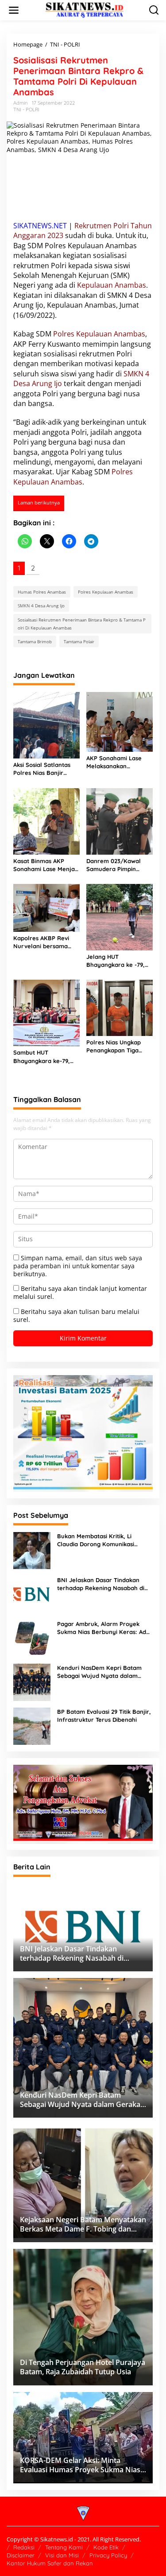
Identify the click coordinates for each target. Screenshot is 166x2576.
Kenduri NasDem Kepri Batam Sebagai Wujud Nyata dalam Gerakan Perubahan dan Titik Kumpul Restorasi (99, 1672)
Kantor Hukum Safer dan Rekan (50, 2563)
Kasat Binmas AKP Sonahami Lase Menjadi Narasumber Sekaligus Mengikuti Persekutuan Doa (46, 865)
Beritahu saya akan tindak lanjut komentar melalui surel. (80, 1292)
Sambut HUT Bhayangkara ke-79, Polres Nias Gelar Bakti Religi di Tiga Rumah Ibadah (46, 1057)
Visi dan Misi (62, 2555)
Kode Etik (106, 2547)
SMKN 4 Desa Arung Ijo (41, 606)
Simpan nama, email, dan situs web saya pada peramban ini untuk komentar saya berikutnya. (78, 1266)
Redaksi (24, 2547)
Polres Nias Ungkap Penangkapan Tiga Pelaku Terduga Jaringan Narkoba (114, 1046)
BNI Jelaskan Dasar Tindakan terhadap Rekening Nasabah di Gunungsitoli (101, 1584)
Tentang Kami (64, 2547)
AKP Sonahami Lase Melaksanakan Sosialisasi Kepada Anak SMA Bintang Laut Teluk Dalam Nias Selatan (119, 762)
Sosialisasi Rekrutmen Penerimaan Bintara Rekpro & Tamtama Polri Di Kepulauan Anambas (82, 624)
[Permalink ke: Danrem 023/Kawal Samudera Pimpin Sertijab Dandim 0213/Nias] (120, 821)
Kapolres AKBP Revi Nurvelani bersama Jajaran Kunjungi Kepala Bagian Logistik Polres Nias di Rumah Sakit (45, 942)
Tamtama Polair (79, 641)
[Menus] (14, 10)
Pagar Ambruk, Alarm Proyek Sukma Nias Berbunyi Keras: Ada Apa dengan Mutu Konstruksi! (103, 1628)
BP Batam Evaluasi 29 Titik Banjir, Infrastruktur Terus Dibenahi (104, 1716)
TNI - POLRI (26, 109)
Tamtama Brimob (35, 641)
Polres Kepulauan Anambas (99, 334)
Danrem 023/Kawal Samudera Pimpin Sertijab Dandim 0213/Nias (114, 865)
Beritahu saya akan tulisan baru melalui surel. (76, 1315)
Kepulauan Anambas (112, 285)
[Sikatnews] (85, 10)
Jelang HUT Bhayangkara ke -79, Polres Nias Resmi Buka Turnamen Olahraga (119, 961)
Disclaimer (21, 2555)
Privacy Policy (108, 2555)
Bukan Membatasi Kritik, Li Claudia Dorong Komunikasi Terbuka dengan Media (96, 1540)
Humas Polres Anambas (42, 592)
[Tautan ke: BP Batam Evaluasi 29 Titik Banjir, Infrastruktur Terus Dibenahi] (32, 1726)
